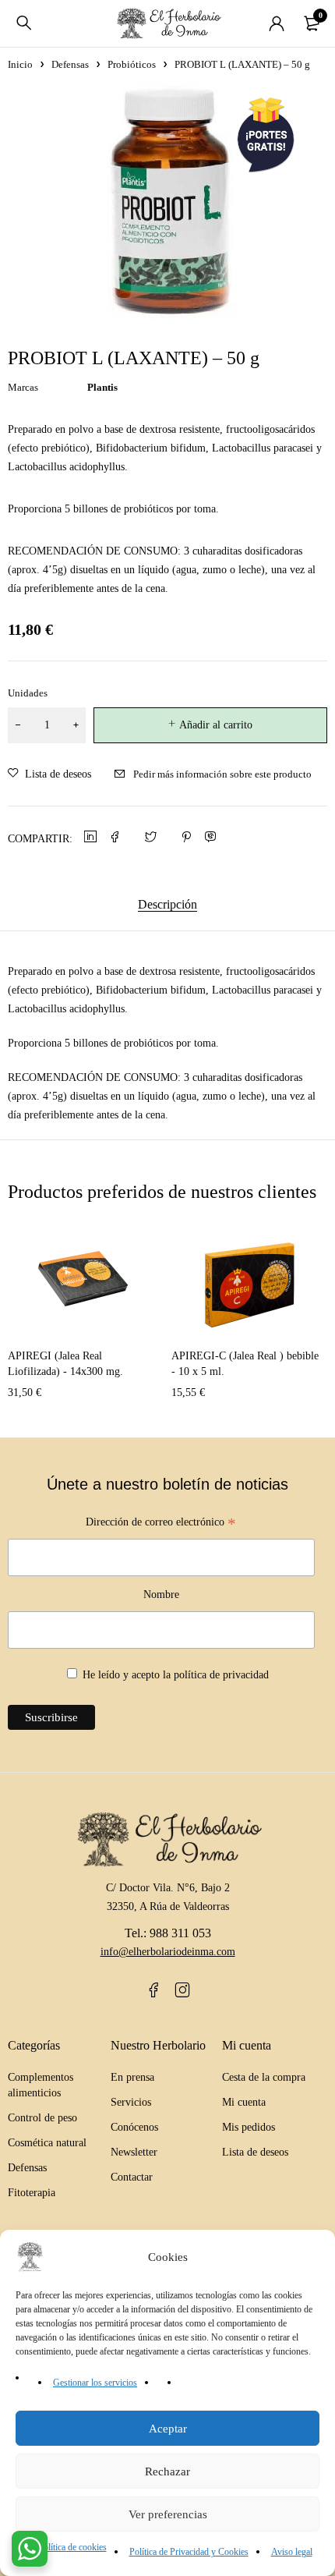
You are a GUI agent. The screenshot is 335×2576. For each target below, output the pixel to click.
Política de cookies (72, 2547)
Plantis (102, 387)
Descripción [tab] (167, 904)
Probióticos (132, 64)
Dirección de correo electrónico (161, 1524)
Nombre (161, 1594)
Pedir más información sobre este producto (222, 774)
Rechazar (167, 2471)
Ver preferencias (168, 2514)
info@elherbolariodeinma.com (168, 1952)
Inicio (20, 64)
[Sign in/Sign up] (277, 23)
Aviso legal (292, 2552)
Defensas (70, 64)
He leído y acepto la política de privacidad (176, 1675)
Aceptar (168, 2429)
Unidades (28, 693)
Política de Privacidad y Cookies (189, 2552)
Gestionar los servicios (95, 2383)
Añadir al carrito (216, 725)
